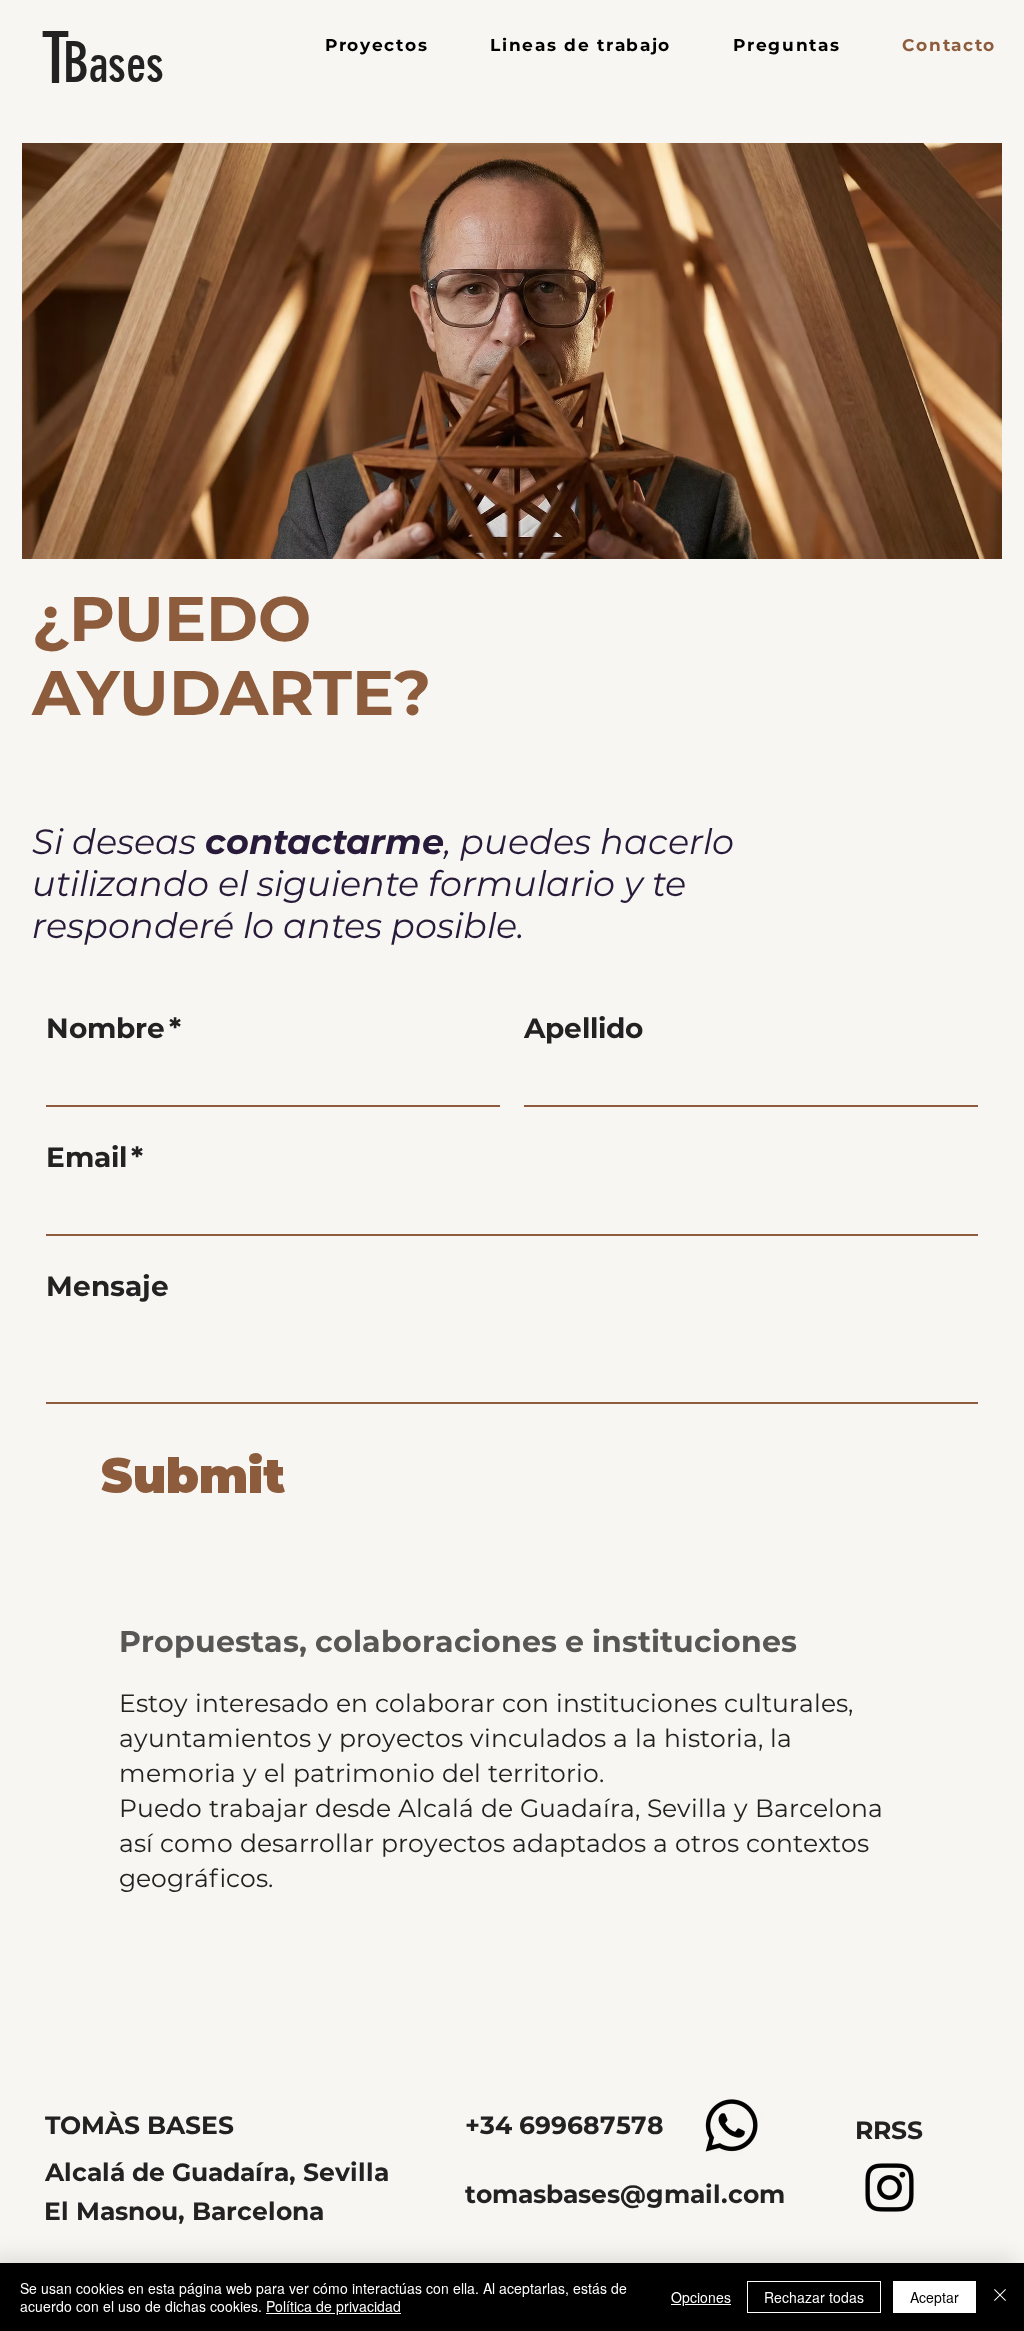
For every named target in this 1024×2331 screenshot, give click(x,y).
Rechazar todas (814, 2297)
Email (94, 1157)
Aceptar (934, 2297)
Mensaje (107, 1286)
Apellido (583, 1028)
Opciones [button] (701, 2297)
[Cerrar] (1000, 2297)
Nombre (113, 1028)
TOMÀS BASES (139, 2125)
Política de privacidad (333, 2306)
